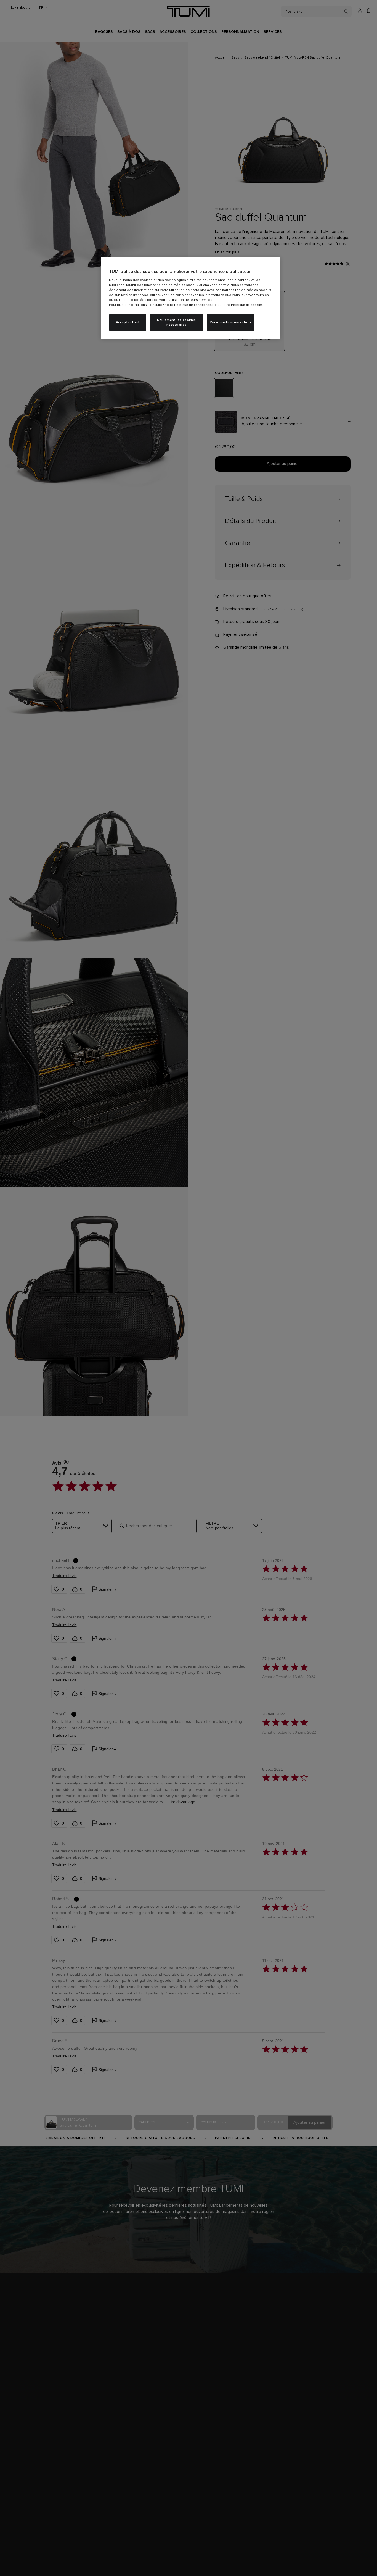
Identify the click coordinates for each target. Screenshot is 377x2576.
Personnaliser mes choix (231, 322)
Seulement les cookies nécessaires (176, 323)
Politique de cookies (247, 305)
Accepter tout (128, 322)
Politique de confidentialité (195, 305)
